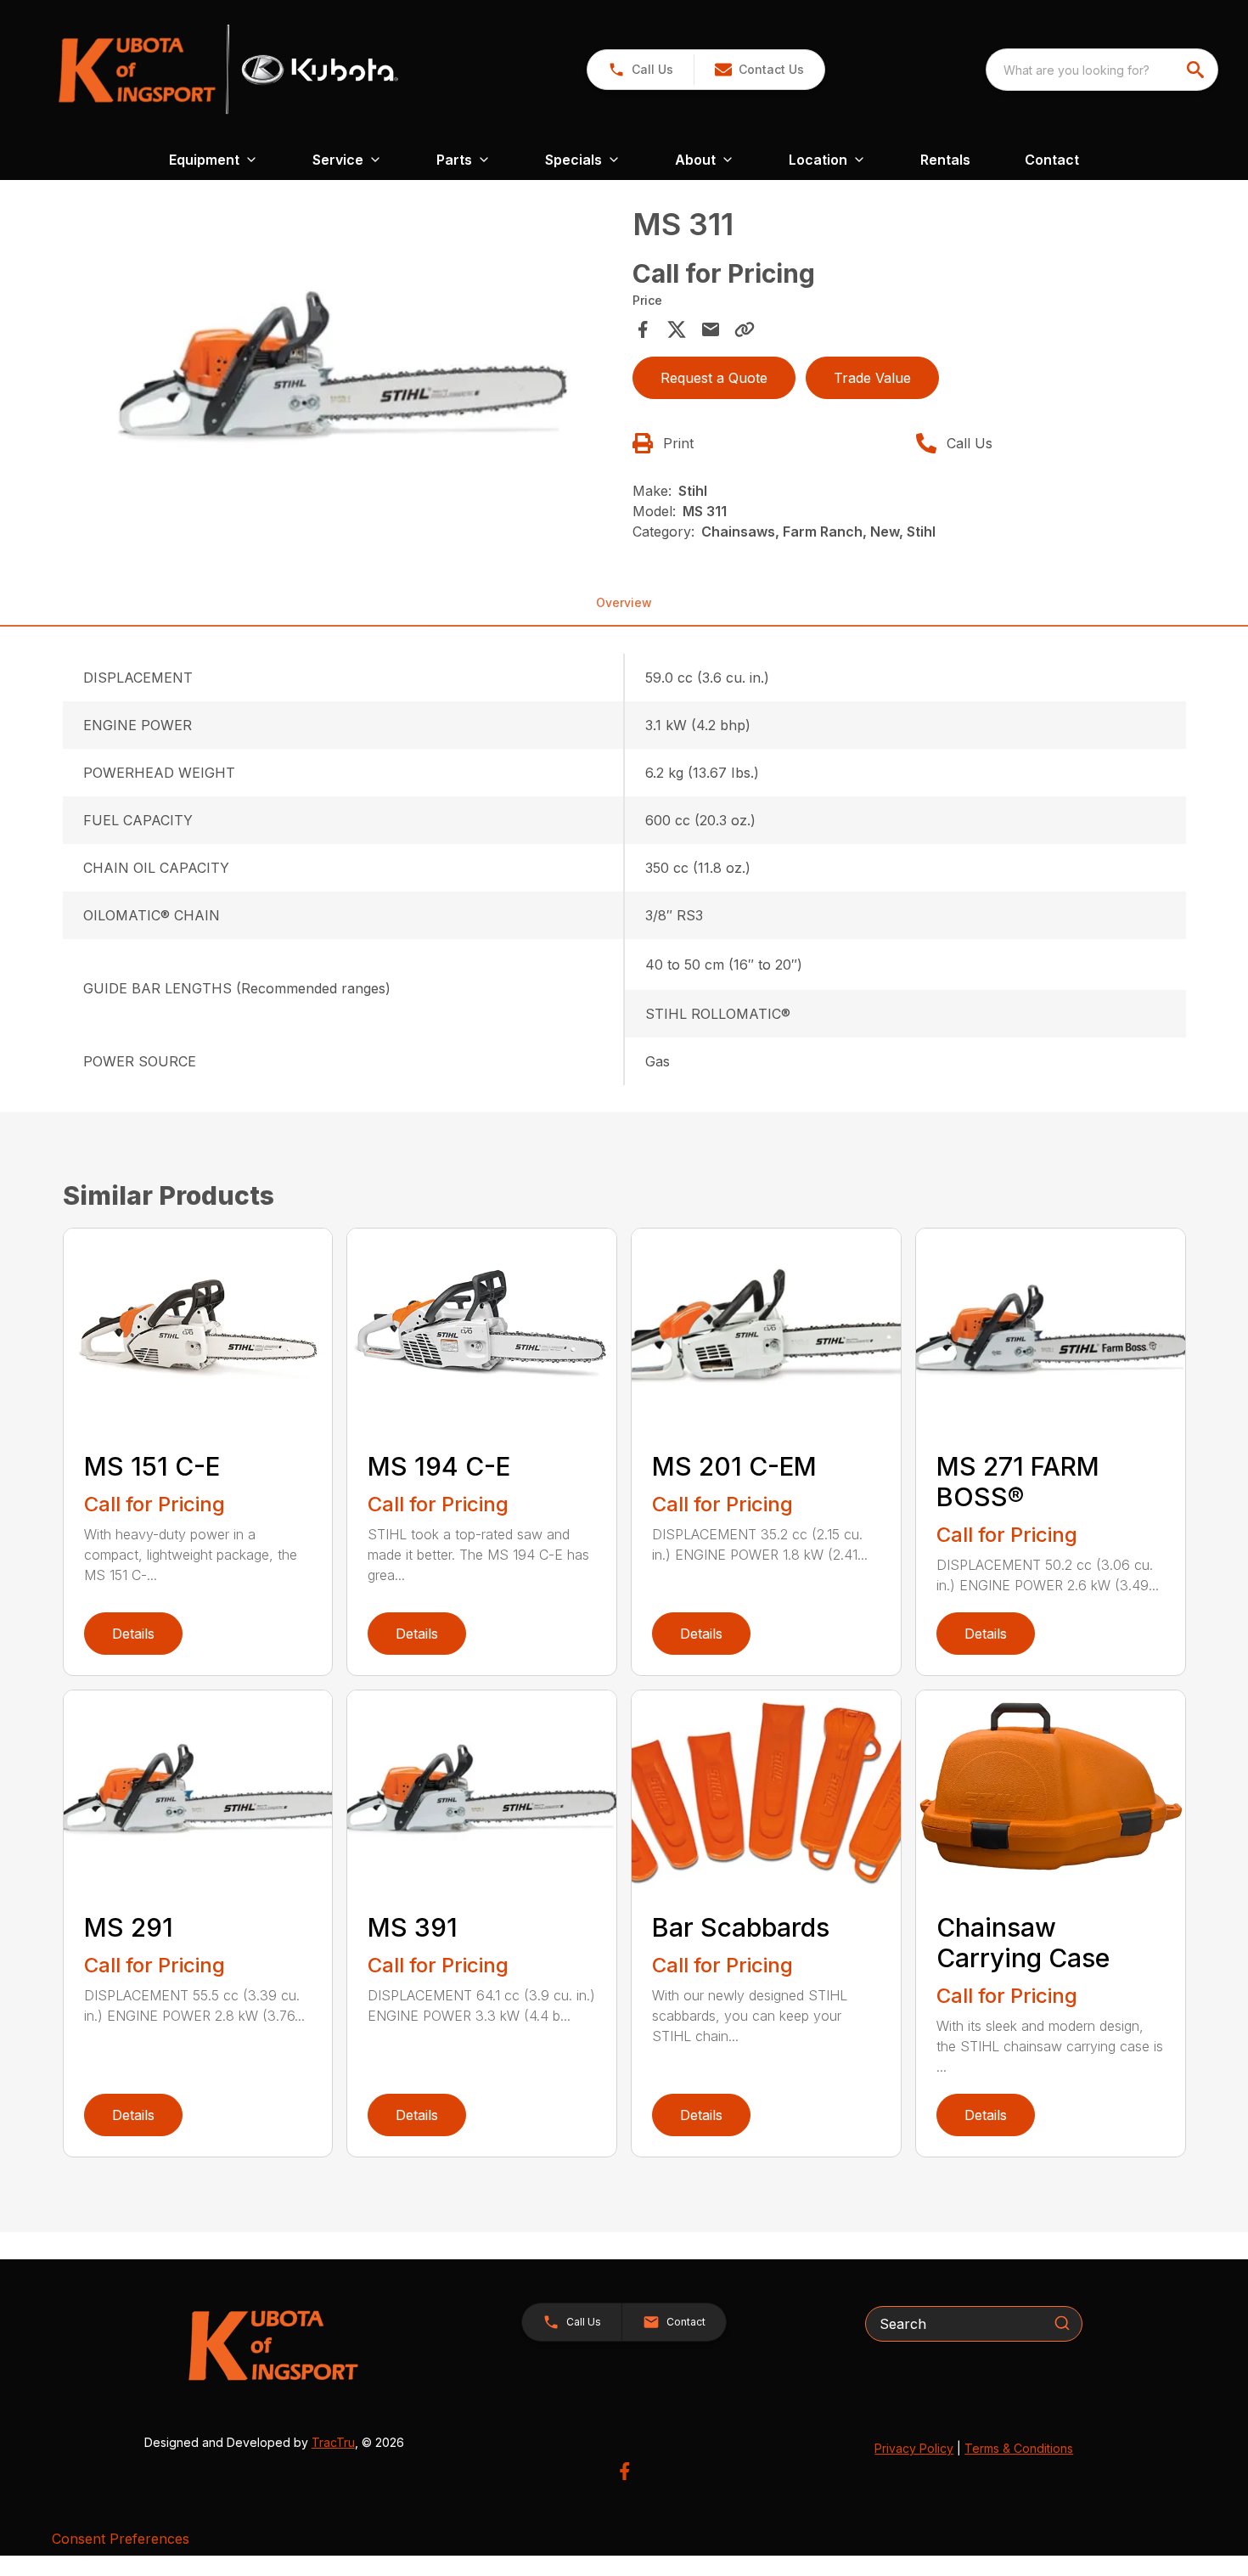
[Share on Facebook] (643, 329)
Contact (1052, 160)
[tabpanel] (343, 374)
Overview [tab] (624, 602)
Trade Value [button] (872, 378)
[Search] (1062, 2323)
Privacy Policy (914, 2448)
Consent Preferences (121, 2539)
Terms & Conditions (1019, 2448)
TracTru (333, 2442)
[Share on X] (677, 329)
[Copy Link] (745, 329)
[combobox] (1102, 70)
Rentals (945, 160)
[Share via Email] (711, 329)
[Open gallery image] (343, 371)
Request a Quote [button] (714, 378)
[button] (641, 70)
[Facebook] (624, 2471)
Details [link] (133, 1634)
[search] (1197, 70)
